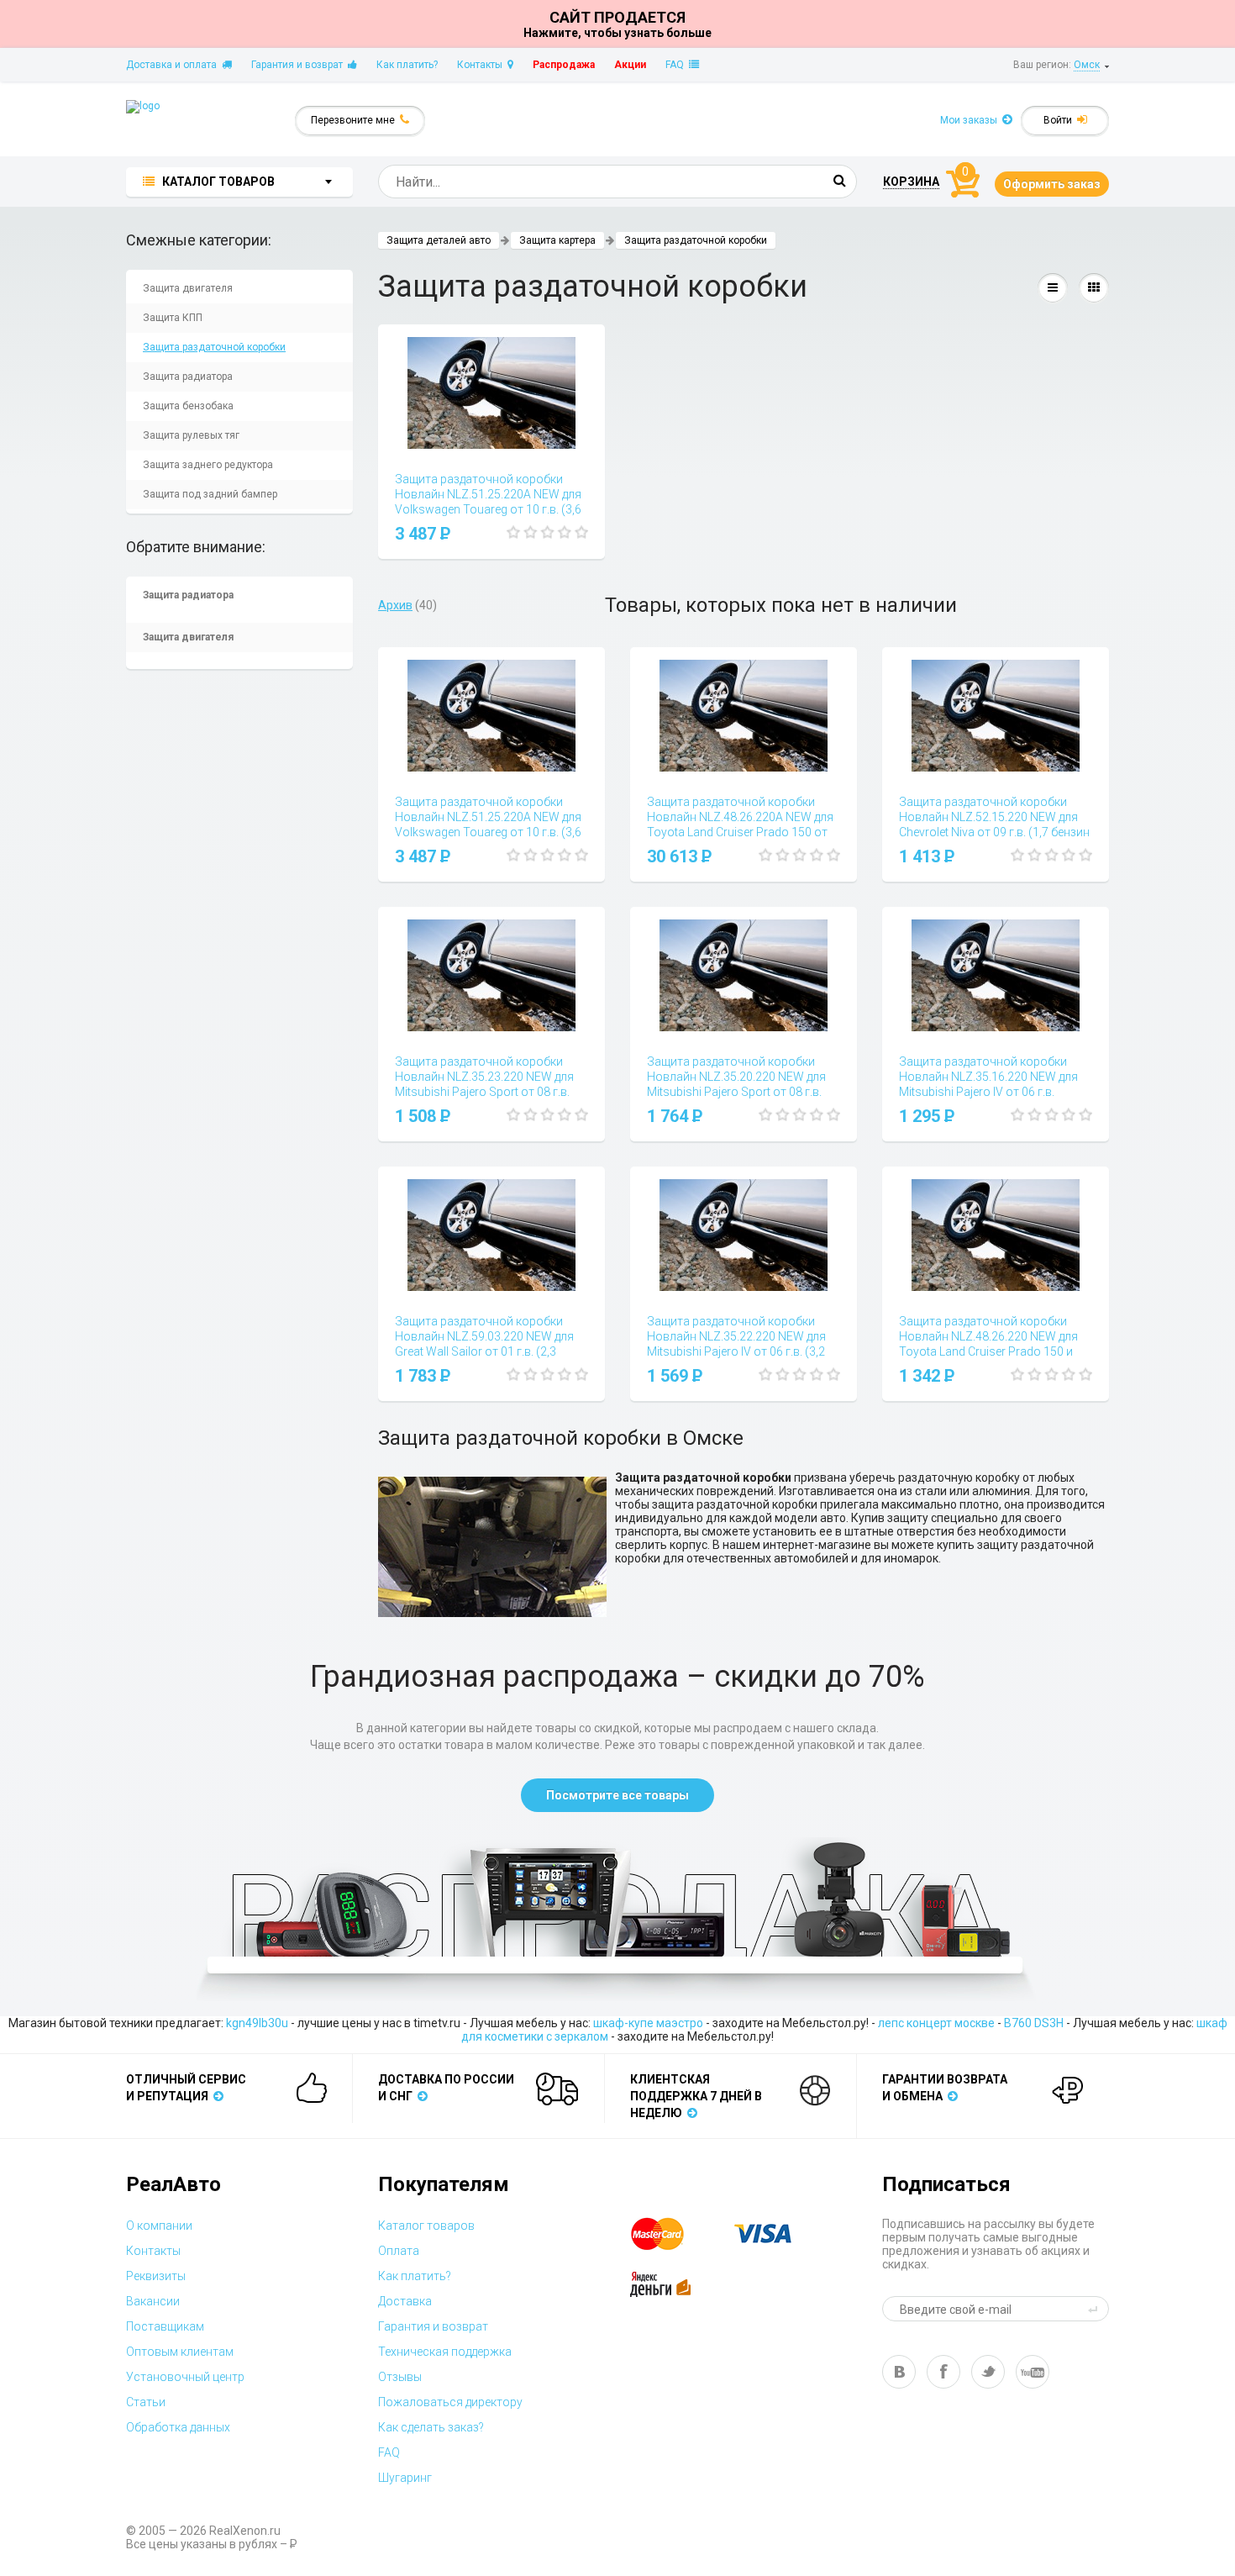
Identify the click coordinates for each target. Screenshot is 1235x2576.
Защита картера (557, 240)
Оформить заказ (1052, 184)
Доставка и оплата (174, 65)
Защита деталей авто (439, 240)
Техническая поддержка (445, 2352)
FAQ (677, 65)
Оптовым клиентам (180, 2352)
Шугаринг (405, 2478)
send (1096, 2309)
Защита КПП (173, 318)
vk (899, 2372)
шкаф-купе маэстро (648, 2023)
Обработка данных (178, 2427)
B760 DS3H (1034, 2023)
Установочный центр (185, 2377)
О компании (159, 2226)
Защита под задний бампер (210, 494)
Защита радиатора (188, 377)
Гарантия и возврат (300, 65)
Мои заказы (971, 120)
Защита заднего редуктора (208, 465)
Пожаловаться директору (450, 2402)
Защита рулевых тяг (191, 435)
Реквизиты (156, 2276)
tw (988, 2372)
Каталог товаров (426, 2226)
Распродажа (564, 65)
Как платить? (407, 65)
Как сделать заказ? (431, 2427)
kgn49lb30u (257, 2023)
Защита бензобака (188, 406)
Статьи (146, 2402)
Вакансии (153, 2301)
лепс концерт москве (936, 2023)
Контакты (482, 65)
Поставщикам (165, 2326)
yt (1033, 2372)
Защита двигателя (188, 288)
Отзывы (400, 2377)
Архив (395, 605)
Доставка (405, 2301)
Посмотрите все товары (617, 1795)
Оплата (399, 2251)
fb (943, 2372)
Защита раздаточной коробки (214, 347)
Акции (630, 65)
